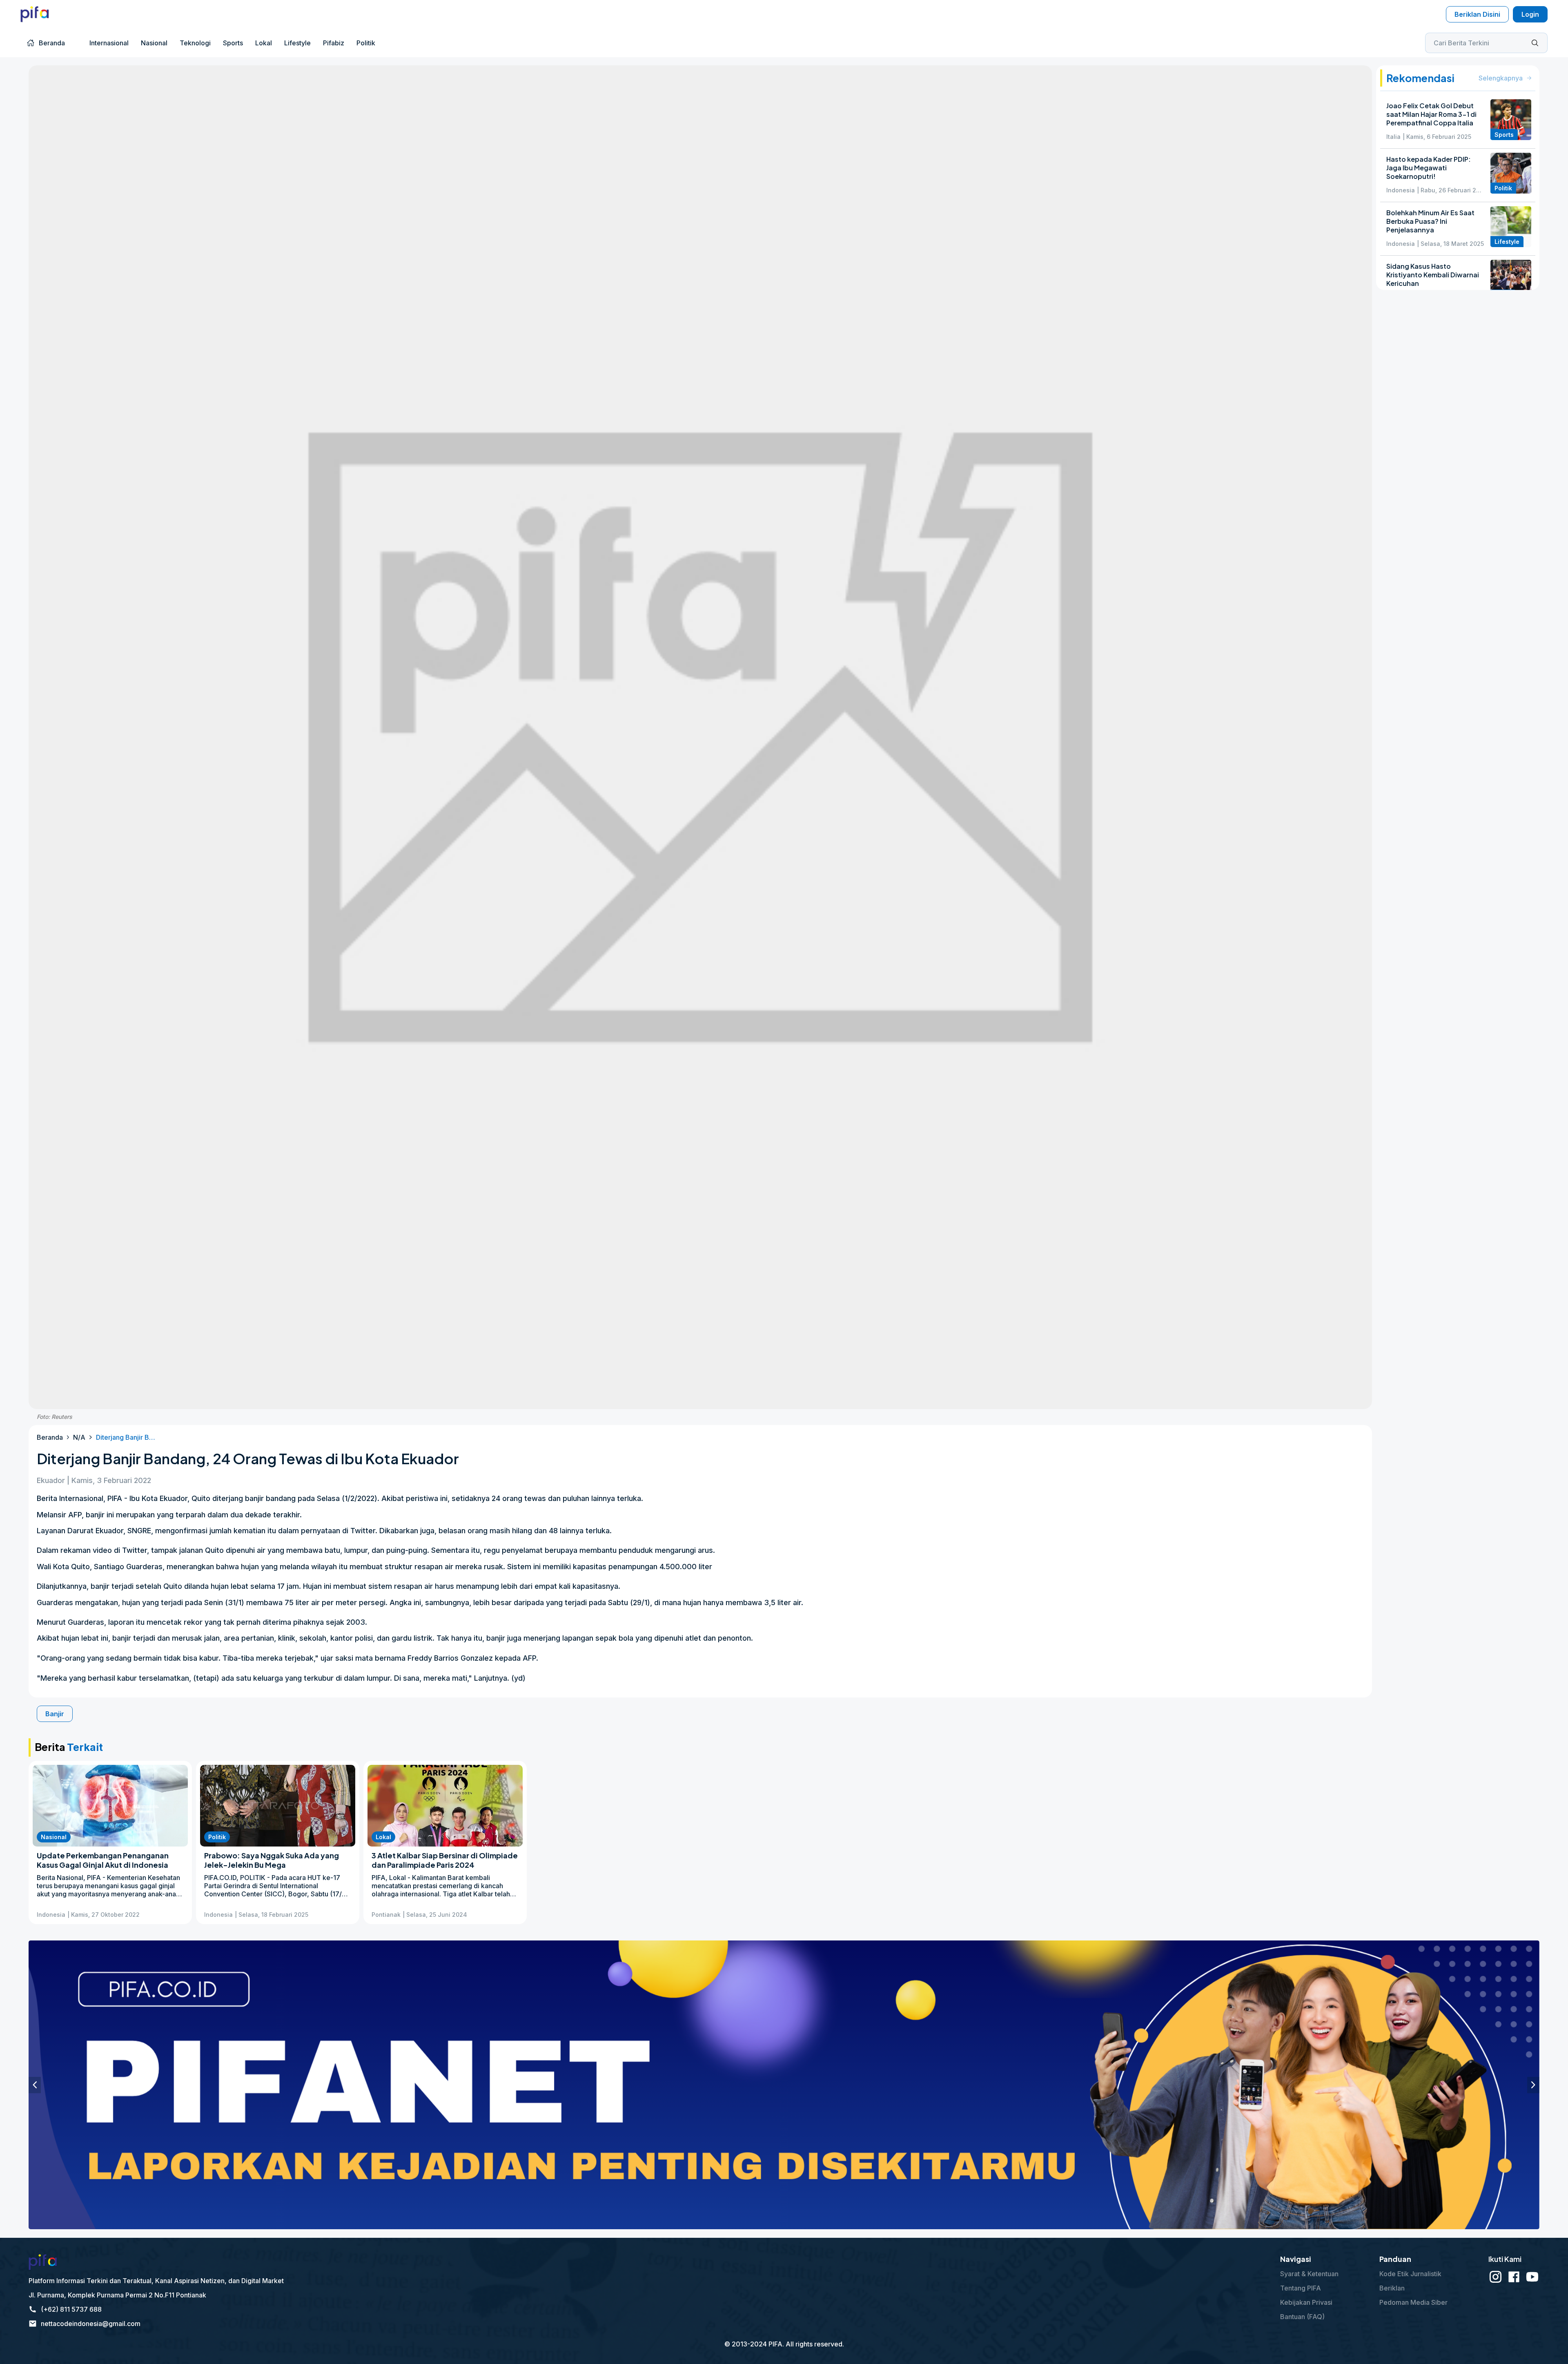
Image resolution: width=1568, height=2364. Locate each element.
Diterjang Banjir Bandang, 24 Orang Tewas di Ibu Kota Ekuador (127, 1437)
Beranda (50, 1437)
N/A (79, 1437)
